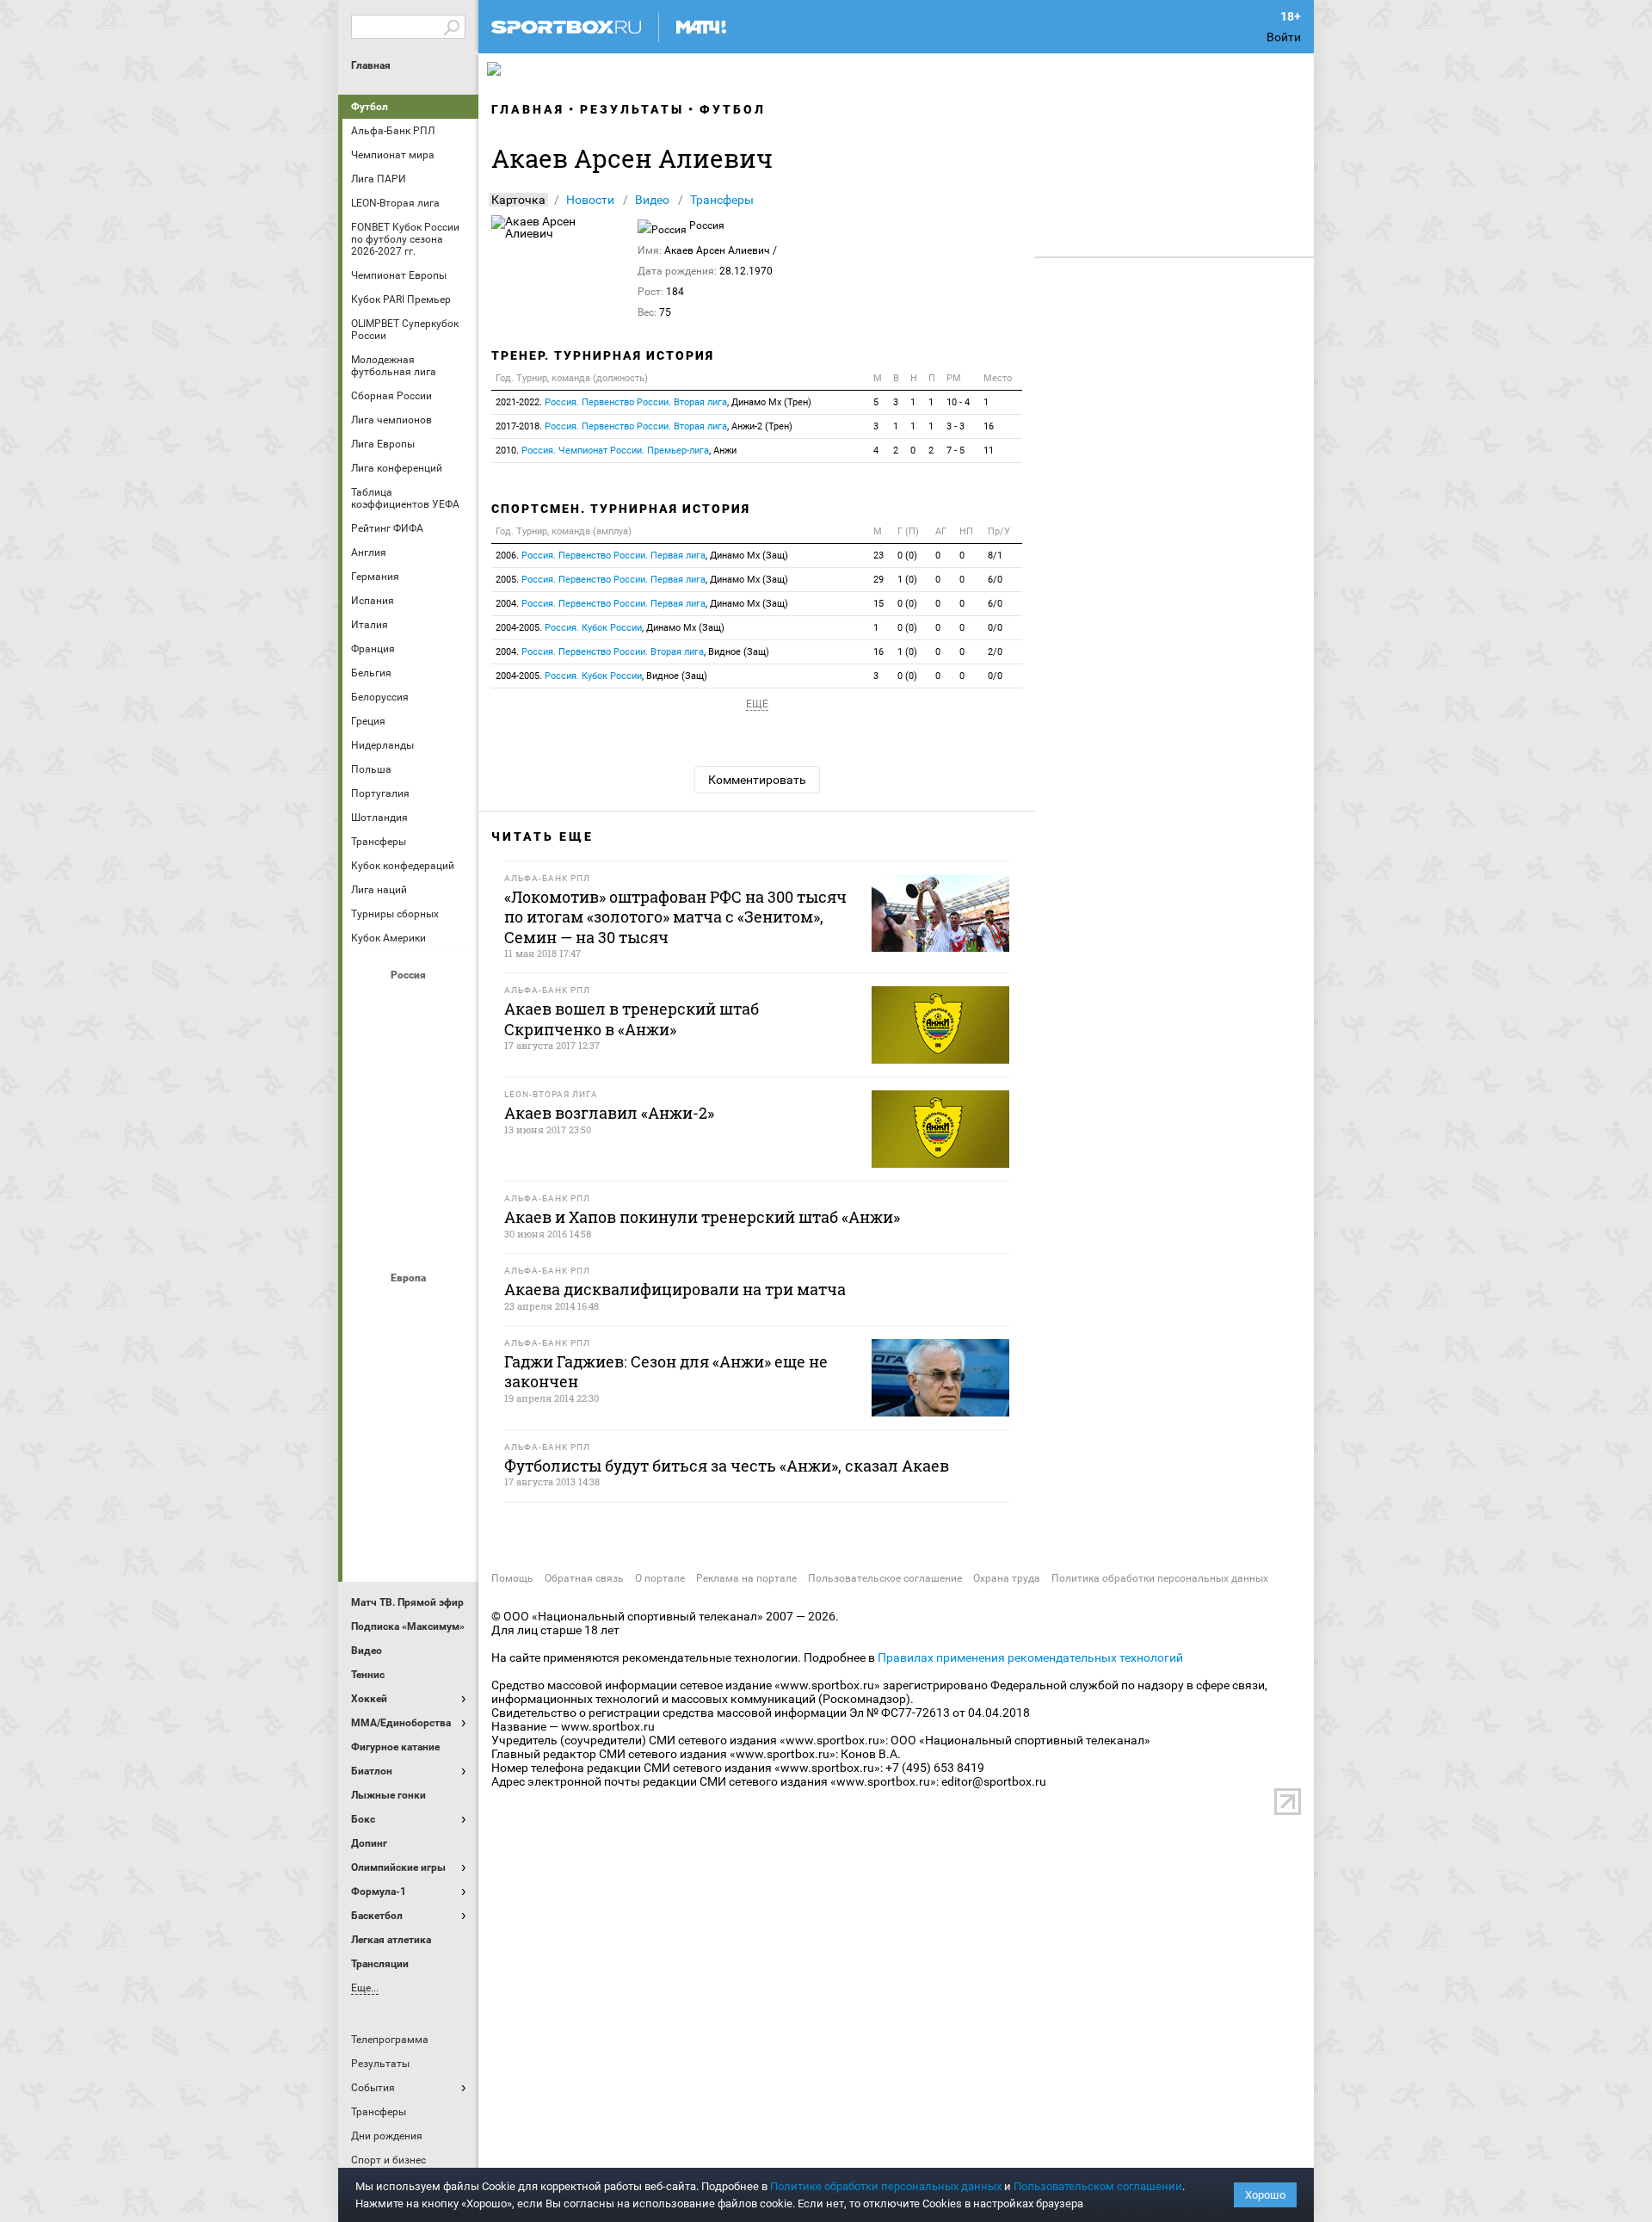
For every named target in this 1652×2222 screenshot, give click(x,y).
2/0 (995, 652)
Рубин (369, 1190)
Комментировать (757, 780)
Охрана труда (1007, 1578)
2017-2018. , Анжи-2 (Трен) (644, 426)
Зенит (452, 1051)
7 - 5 (955, 451)
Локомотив (452, 1097)
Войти (1284, 37)
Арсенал (369, 1307)
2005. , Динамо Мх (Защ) (642, 580)
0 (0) (907, 555)
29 (878, 580)
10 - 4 (958, 402)
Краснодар (369, 1097)
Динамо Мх (369, 1051)
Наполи (410, 1447)
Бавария (452, 1307)
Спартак (410, 1190)
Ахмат (410, 1004)
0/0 (995, 628)
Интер (452, 1354)
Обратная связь (584, 1578)
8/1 (995, 555)
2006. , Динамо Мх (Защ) (642, 555)
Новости (590, 200)
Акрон (369, 1004)
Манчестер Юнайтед (452, 1400)
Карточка (518, 200)
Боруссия (410, 1354)
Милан (369, 1447)
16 (989, 426)
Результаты (632, 109)
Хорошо (1265, 2195)
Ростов (410, 1144)
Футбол (370, 107)
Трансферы (722, 200)
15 (878, 604)
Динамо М (410, 1051)
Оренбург (369, 1144)
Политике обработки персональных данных (886, 2186)
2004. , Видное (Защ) (632, 652)
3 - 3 (955, 426)
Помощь (512, 1578)
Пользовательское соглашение (885, 1578)
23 (878, 555)
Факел (452, 1190)
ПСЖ (452, 1447)
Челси (452, 1493)
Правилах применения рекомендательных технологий (1030, 1657)
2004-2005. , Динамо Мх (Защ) (610, 628)
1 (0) (907, 580)
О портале (660, 1578)
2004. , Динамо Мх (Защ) (642, 604)
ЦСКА (410, 1237)
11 (989, 451)
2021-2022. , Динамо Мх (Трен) (653, 402)
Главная (371, 65)
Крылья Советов (410, 1097)
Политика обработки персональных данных (1160, 1578)
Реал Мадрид (369, 1493)
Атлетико (410, 1307)
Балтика (452, 1004)
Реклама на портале (746, 1578)
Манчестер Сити (410, 1400)
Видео (652, 200)
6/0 (995, 580)
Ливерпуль (369, 1400)
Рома (410, 1493)
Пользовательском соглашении (1098, 2186)
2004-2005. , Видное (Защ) (601, 676)
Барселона (369, 1354)
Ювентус (410, 1540)
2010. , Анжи (616, 451)
